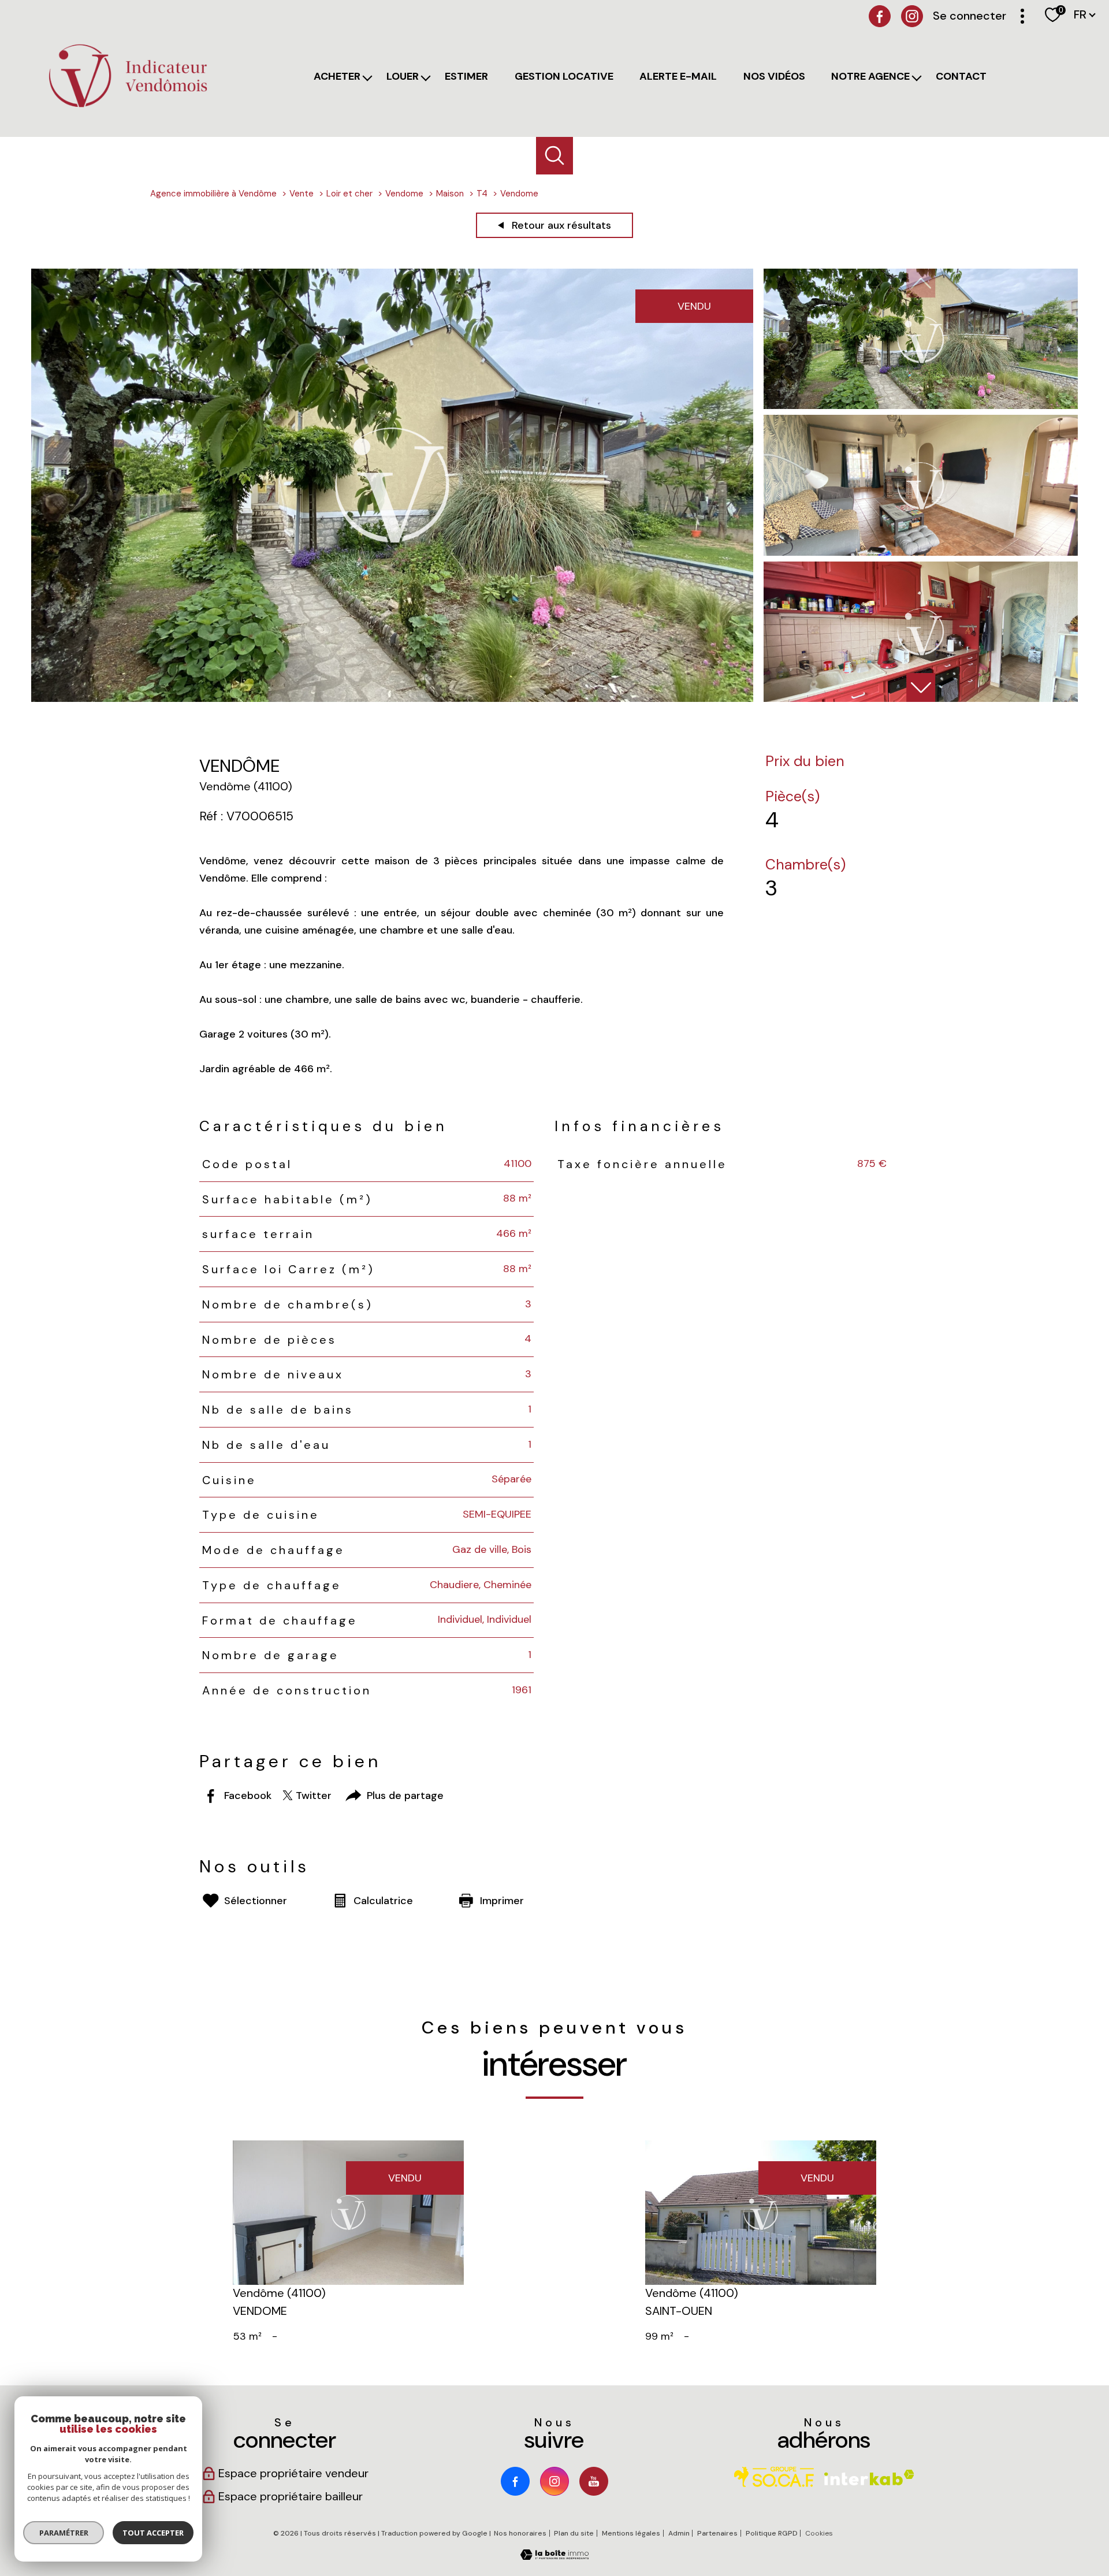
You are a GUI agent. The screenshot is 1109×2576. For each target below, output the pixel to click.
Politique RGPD (772, 2533)
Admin (679, 2533)
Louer (403, 76)
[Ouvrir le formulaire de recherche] (555, 156)
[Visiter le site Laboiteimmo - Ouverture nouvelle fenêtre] (554, 2556)
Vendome (404, 194)
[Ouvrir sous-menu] (370, 79)
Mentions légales (631, 2533)
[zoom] (392, 698)
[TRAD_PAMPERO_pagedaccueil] (128, 107)
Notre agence (870, 76)
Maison (450, 194)
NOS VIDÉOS (774, 76)
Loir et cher (349, 194)
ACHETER (337, 76)
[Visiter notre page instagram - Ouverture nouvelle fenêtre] (912, 16)
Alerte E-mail (678, 76)
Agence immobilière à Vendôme (213, 194)
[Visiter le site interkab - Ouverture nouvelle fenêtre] (869, 2478)
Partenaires (717, 2533)
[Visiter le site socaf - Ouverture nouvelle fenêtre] (774, 2477)
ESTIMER (466, 76)
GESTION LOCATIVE (564, 76)
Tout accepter (153, 2533)
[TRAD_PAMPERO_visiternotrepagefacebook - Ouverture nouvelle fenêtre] (880, 16)
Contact (961, 76)
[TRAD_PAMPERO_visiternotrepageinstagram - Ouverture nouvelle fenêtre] (554, 2481)
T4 (482, 194)
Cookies (819, 2534)
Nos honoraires (520, 2533)
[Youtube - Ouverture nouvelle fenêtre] (594, 2481)
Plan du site (574, 2533)
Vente (302, 194)
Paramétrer (64, 2533)
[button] (921, 687)
